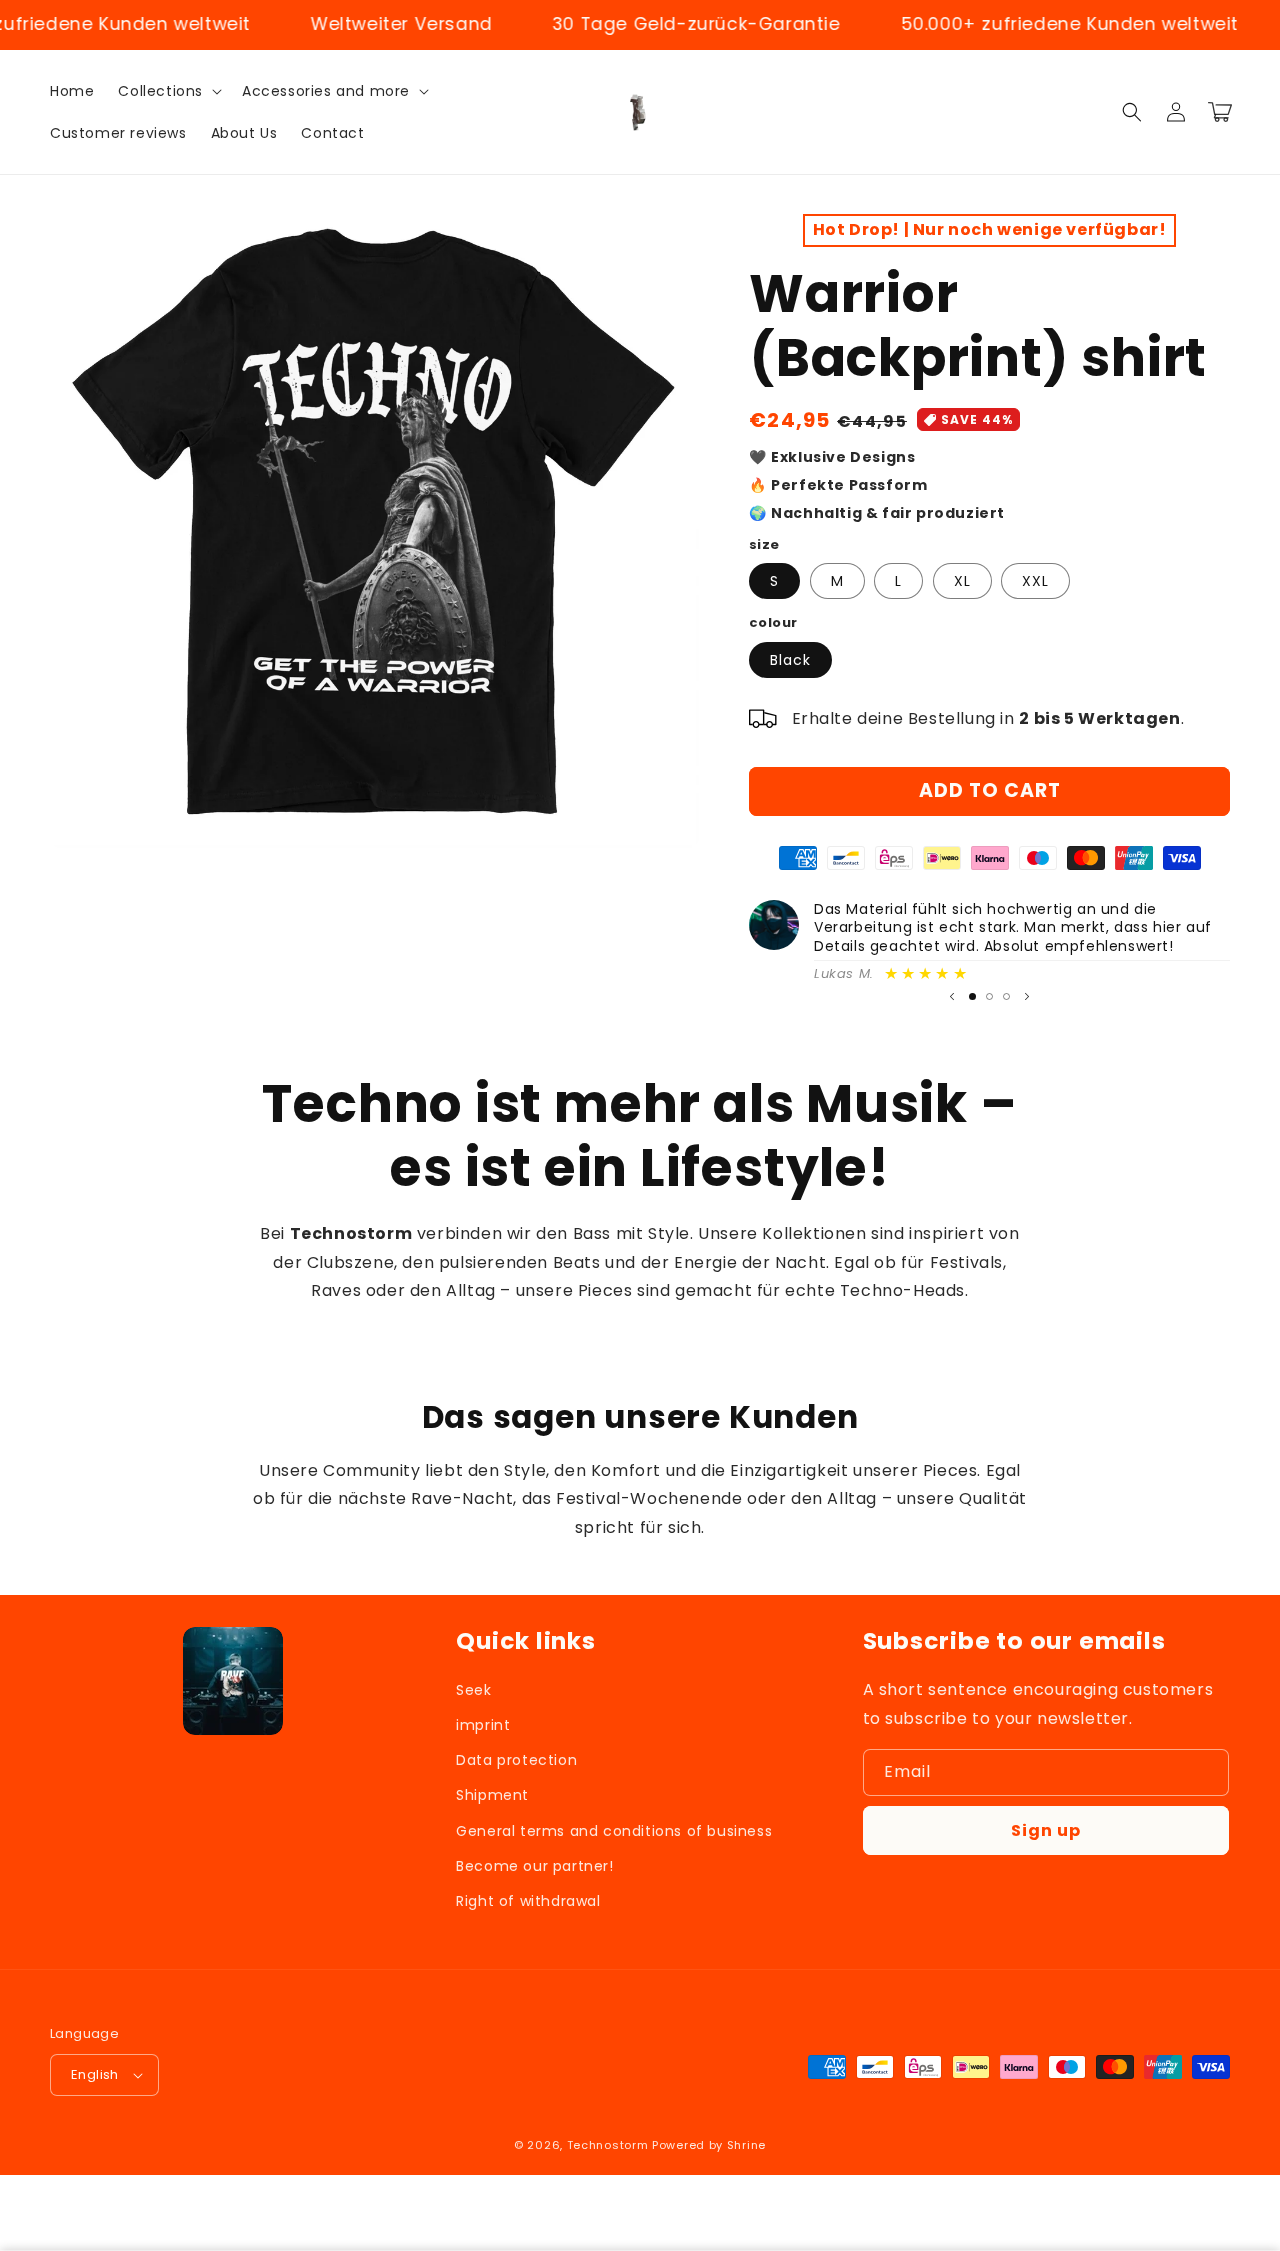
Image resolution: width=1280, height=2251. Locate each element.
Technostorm (608, 2145)
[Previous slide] (952, 997)
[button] (168, 91)
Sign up (1046, 1830)
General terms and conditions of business (614, 1831)
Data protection (516, 1760)
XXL (1035, 581)
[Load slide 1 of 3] (972, 996)
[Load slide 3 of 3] (1006, 996)
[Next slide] (1027, 997)
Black (790, 660)
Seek (473, 1690)
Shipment (492, 1795)
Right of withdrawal (528, 1901)
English (95, 2074)
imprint (483, 1725)
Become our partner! (534, 1866)
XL (962, 581)
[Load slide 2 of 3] (989, 996)
